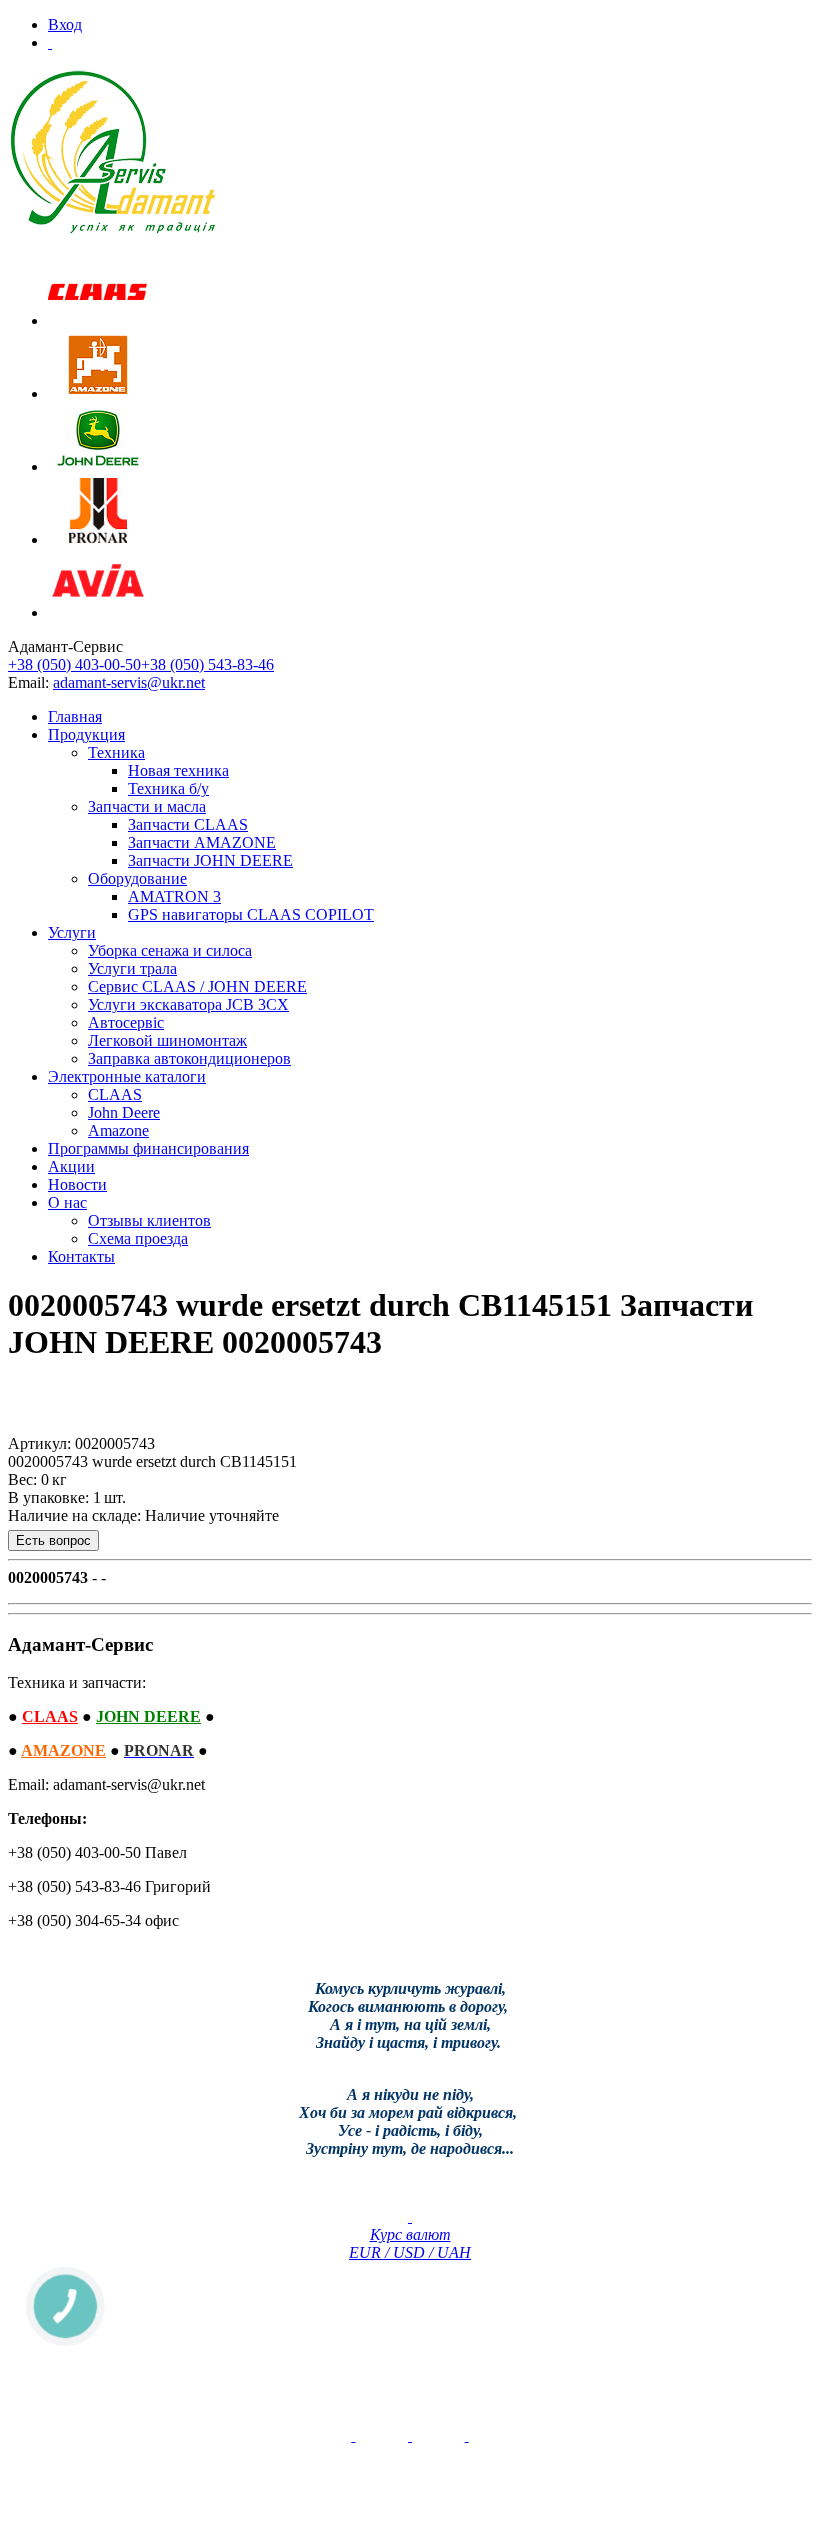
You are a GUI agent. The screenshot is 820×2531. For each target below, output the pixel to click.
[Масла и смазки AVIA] (98, 612)
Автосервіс (126, 1022)
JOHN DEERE (148, 1716)
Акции (71, 1166)
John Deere (124, 1112)
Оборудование (137, 878)
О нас (67, 1202)
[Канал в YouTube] (353, 2435)
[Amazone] (98, 393)
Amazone (118, 1130)
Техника (116, 752)
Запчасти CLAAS (188, 824)
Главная (75, 716)
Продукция (86, 734)
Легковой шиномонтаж (167, 1040)
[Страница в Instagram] (467, 2435)
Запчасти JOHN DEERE (210, 860)
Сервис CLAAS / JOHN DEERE (197, 986)
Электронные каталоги (127, 1076)
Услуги (72, 932)
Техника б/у (168, 788)
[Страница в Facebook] (410, 2435)
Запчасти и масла (147, 806)
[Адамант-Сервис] (113, 152)
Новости (77, 1184)
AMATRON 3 (174, 896)
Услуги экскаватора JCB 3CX (188, 1004)
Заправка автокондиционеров (189, 1058)
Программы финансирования (148, 1148)
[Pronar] (98, 539)
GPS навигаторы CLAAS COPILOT (251, 914)
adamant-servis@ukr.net (129, 682)
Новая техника (178, 770)
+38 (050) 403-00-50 (74, 664)
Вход (65, 24)
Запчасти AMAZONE (202, 842)
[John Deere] (98, 466)
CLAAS (115, 1094)
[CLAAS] (98, 320)
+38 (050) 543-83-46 (207, 664)
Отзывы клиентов (149, 1220)
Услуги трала (132, 968)
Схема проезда (138, 1238)
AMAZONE (63, 1750)
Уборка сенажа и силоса (170, 950)
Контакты (81, 1256)
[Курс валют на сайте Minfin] (410, 2216)
